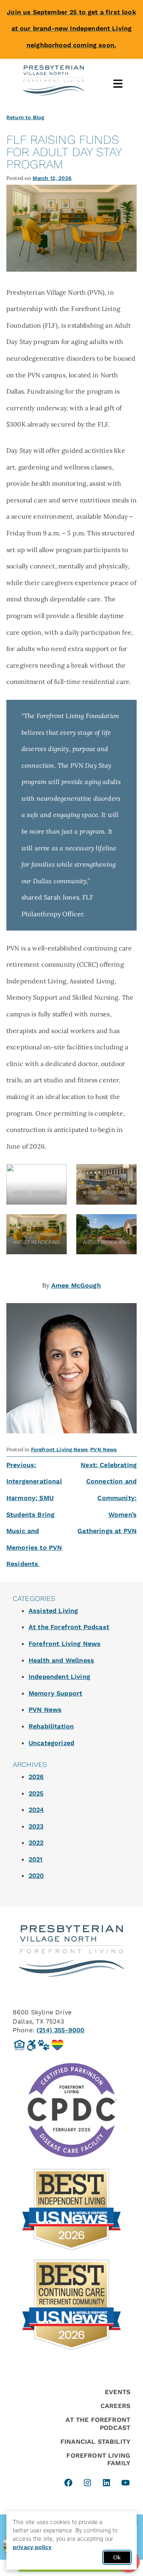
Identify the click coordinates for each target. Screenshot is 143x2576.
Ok (117, 2557)
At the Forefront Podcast (69, 1627)
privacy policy (32, 2547)
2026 (36, 1777)
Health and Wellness (61, 1660)
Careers (115, 2406)
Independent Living (59, 1677)
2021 (36, 1859)
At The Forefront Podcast (98, 2423)
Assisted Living (53, 1611)
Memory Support (55, 1693)
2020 (36, 1876)
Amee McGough (76, 1285)
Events (118, 2392)
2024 (36, 1810)
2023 (36, 1826)
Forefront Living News (59, 1449)
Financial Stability (95, 2442)
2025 (36, 1793)
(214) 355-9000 (60, 2030)
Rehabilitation (51, 1726)
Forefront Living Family (98, 2459)
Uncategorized (51, 1743)
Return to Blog (25, 117)
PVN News (103, 1449)
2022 (36, 1843)
